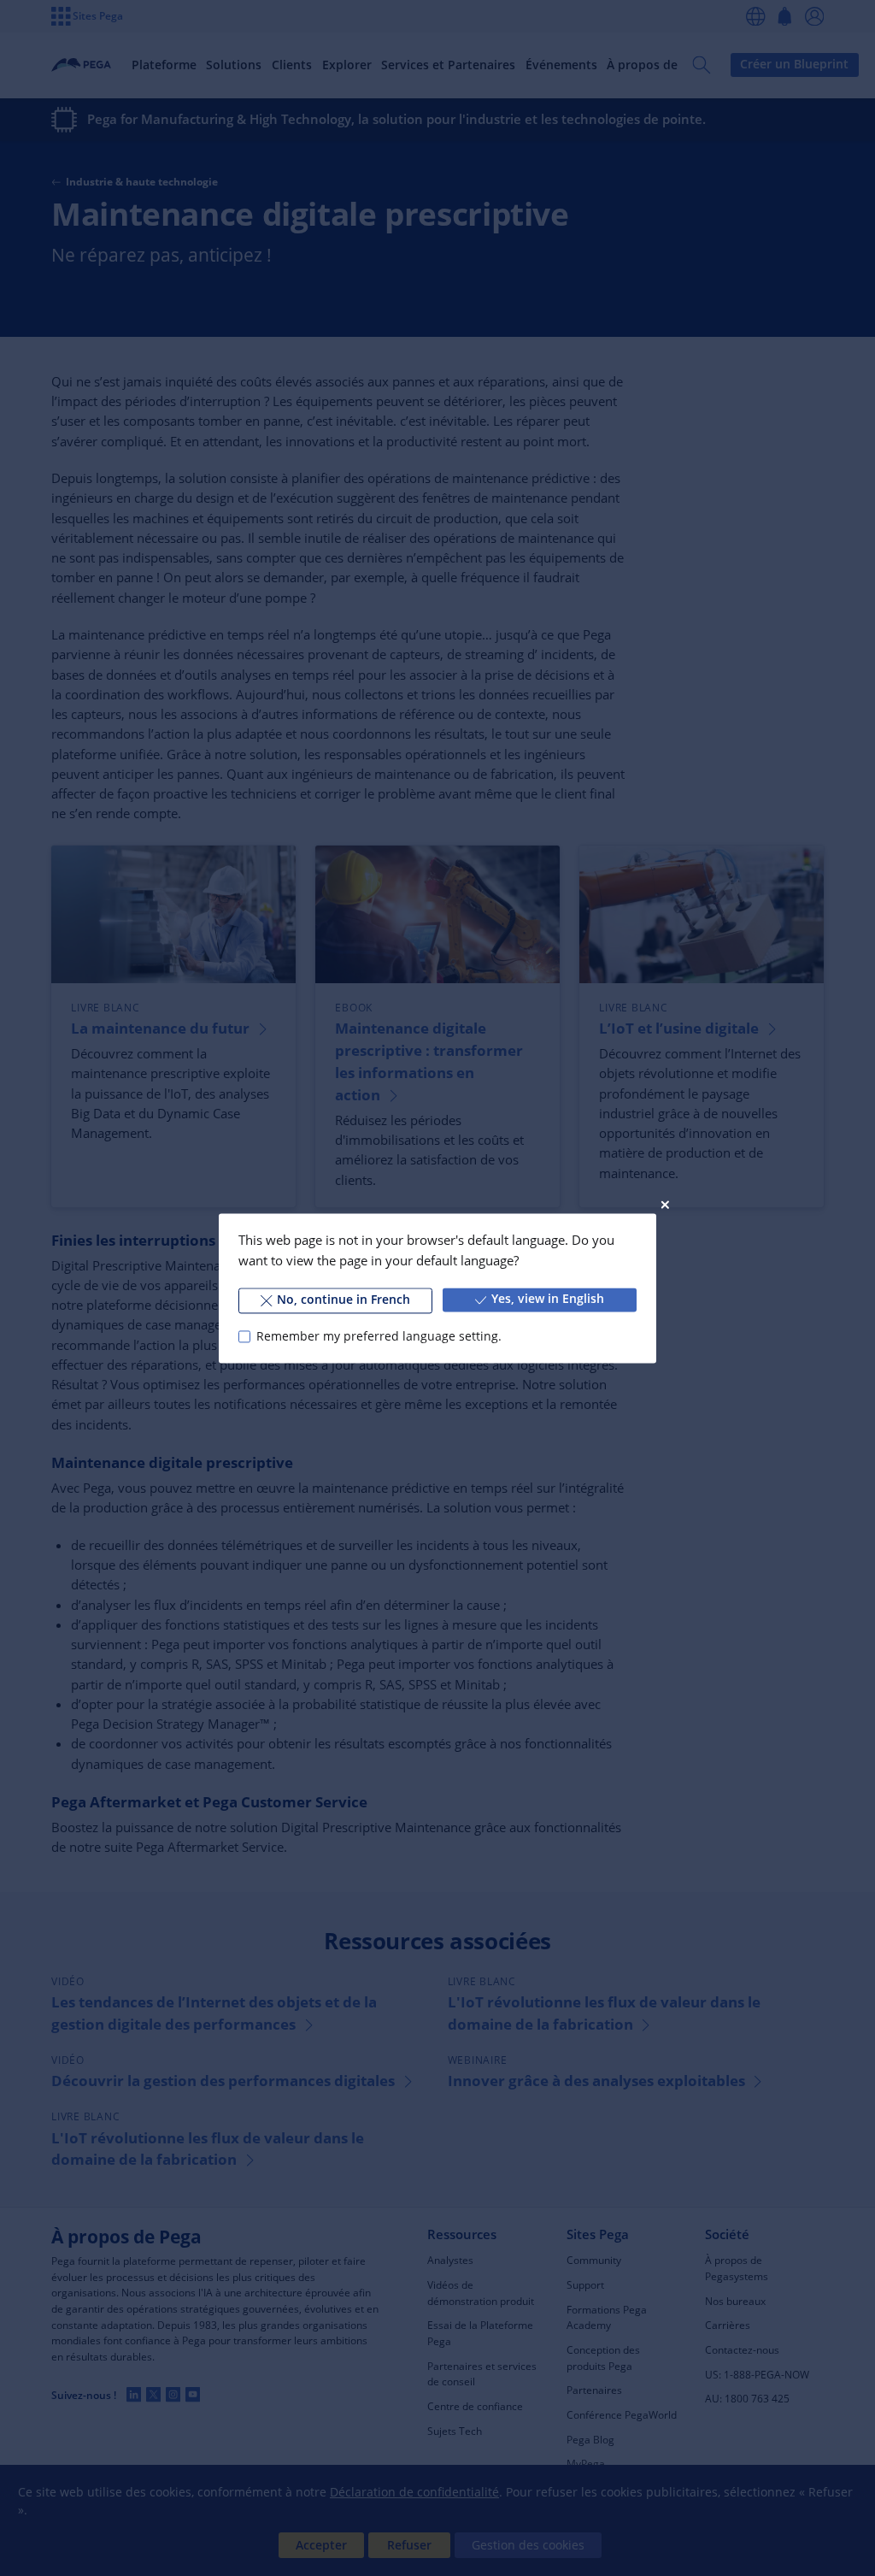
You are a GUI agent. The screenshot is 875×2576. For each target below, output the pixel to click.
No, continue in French (344, 1300)
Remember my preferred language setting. (379, 1336)
